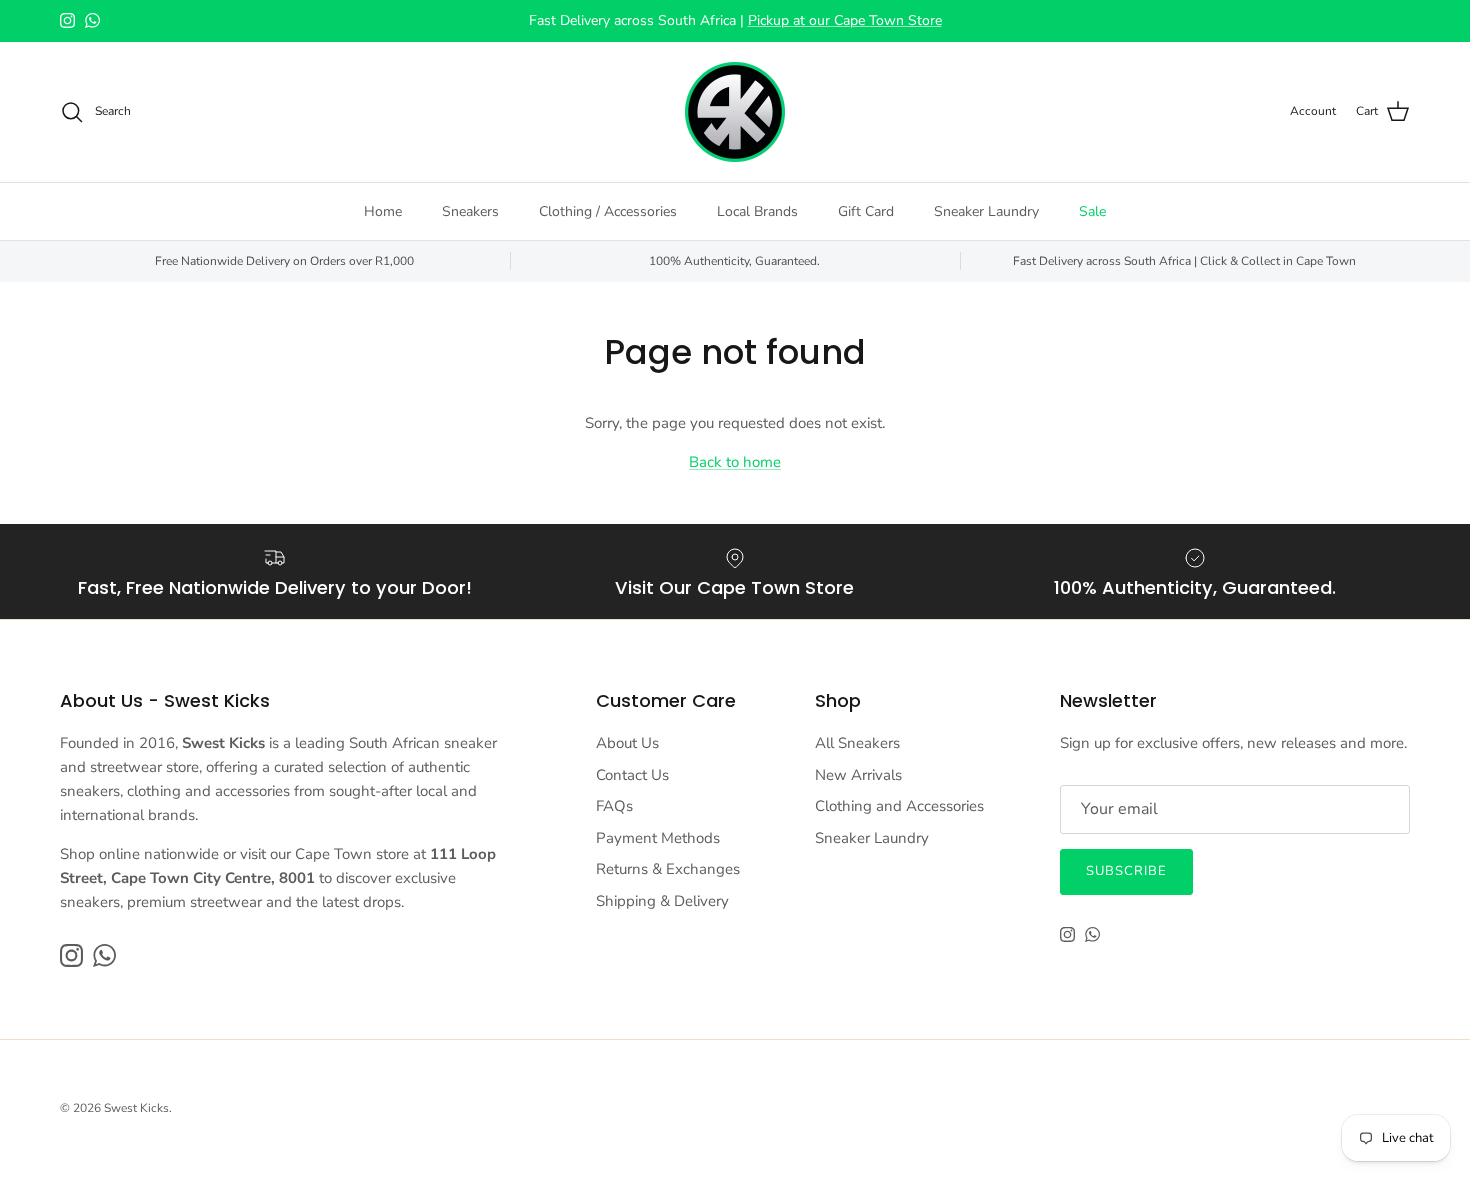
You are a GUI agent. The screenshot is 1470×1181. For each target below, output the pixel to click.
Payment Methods (658, 838)
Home (383, 211)
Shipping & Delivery (662, 901)
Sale (1092, 211)
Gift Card (866, 211)
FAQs (614, 806)
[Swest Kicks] (735, 112)
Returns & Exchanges (668, 869)
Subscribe (1126, 871)
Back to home (735, 462)
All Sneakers (857, 743)
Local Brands (757, 211)
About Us (627, 743)
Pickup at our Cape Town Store (845, 20)
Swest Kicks (136, 1108)
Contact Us (632, 775)
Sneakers (470, 211)
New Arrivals (858, 775)
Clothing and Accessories (899, 806)
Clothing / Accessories (608, 211)
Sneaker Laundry (986, 211)
